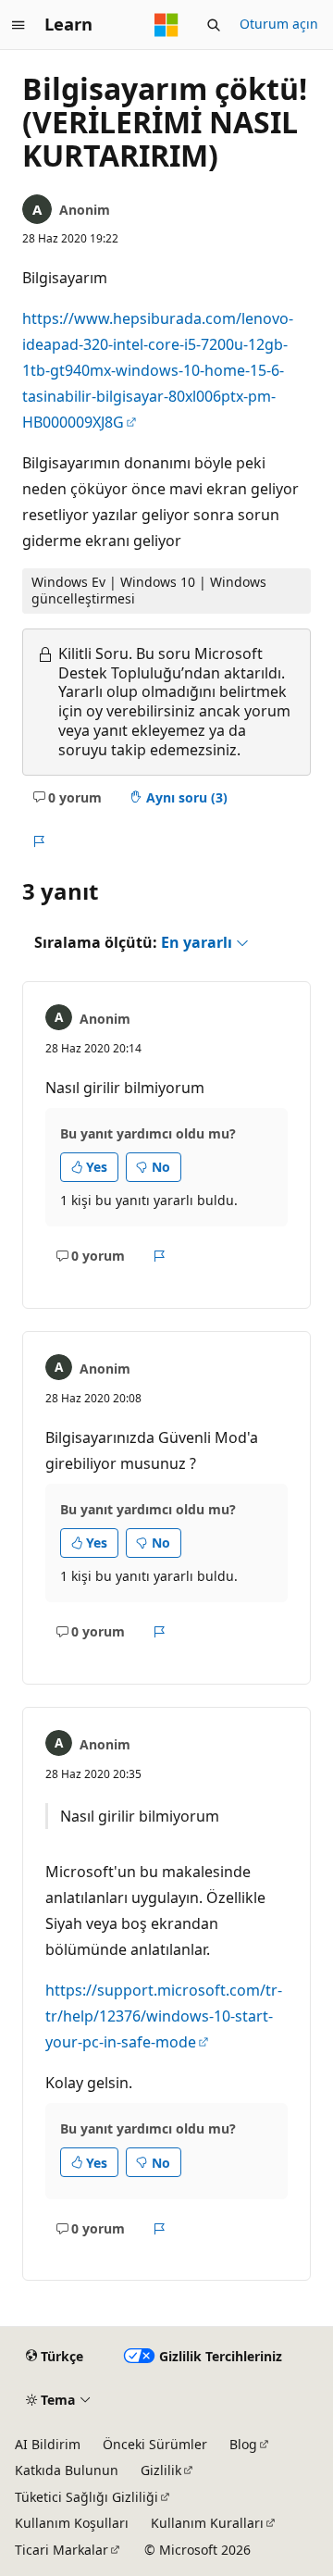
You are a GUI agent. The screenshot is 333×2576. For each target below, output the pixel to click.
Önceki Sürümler (155, 2444)
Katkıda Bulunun (67, 2470)
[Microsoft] (166, 25)
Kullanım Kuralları (207, 2523)
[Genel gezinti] (18, 25)
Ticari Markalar (62, 2550)
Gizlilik (161, 2470)
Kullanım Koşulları (72, 2523)
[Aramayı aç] (214, 25)
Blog (243, 2444)
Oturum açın (279, 24)
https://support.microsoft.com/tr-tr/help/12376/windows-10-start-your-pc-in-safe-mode (164, 2016)
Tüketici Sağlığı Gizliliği (86, 2497)
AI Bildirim (48, 2444)
